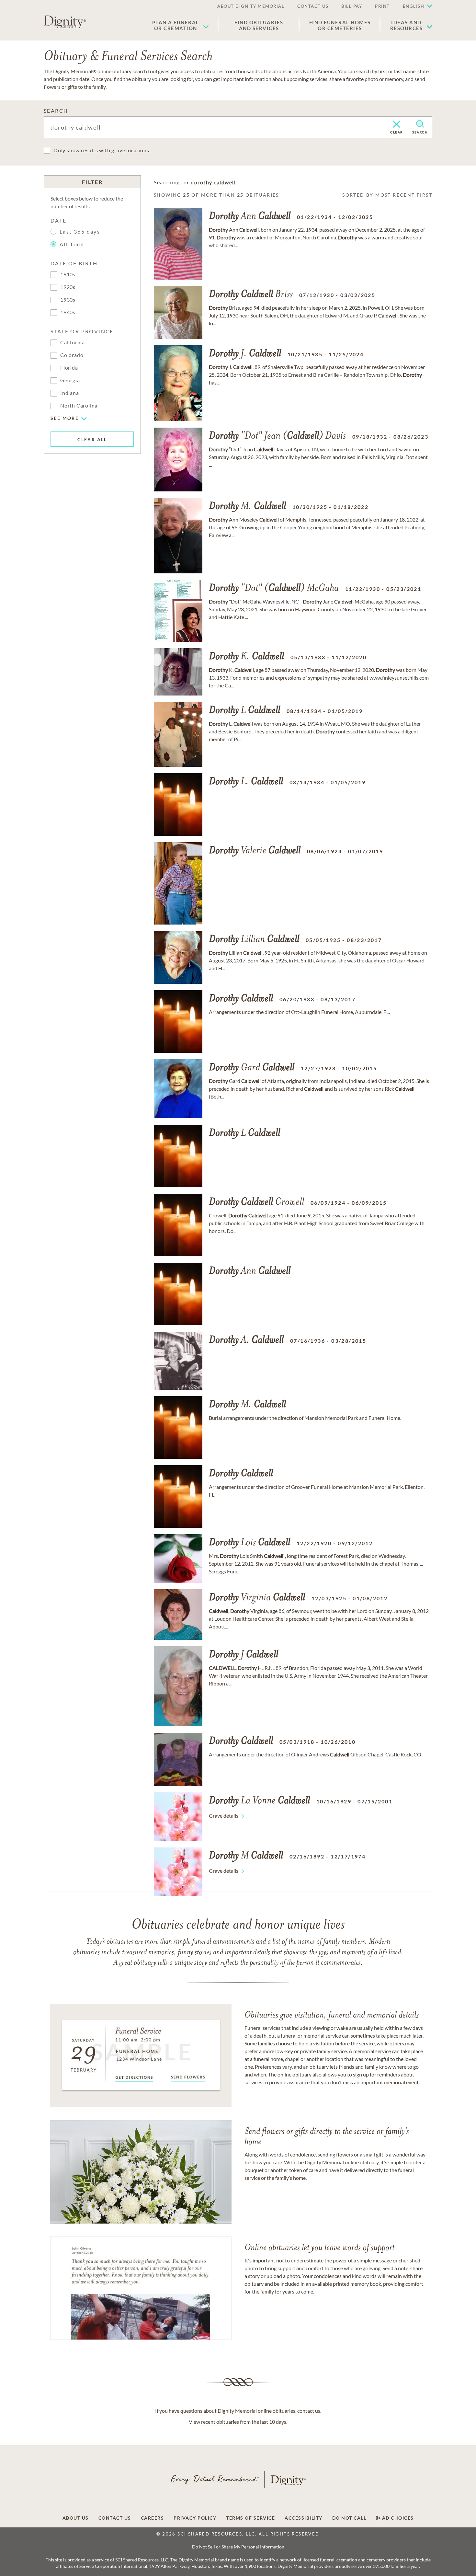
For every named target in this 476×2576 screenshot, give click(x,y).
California (73, 342)
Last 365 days (80, 231)
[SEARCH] (420, 124)
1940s (68, 312)
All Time (72, 244)
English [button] (414, 6)
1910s (68, 274)
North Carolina (79, 405)
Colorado (72, 355)
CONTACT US (313, 6)
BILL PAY (352, 6)
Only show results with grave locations (101, 150)
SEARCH (56, 111)
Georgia (70, 380)
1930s (68, 299)
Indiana (70, 393)
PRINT (382, 6)
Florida (69, 368)
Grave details (224, 1816)
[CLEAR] (397, 125)
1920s (68, 287)
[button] (181, 25)
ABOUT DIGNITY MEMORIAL (251, 6)
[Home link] (65, 22)
